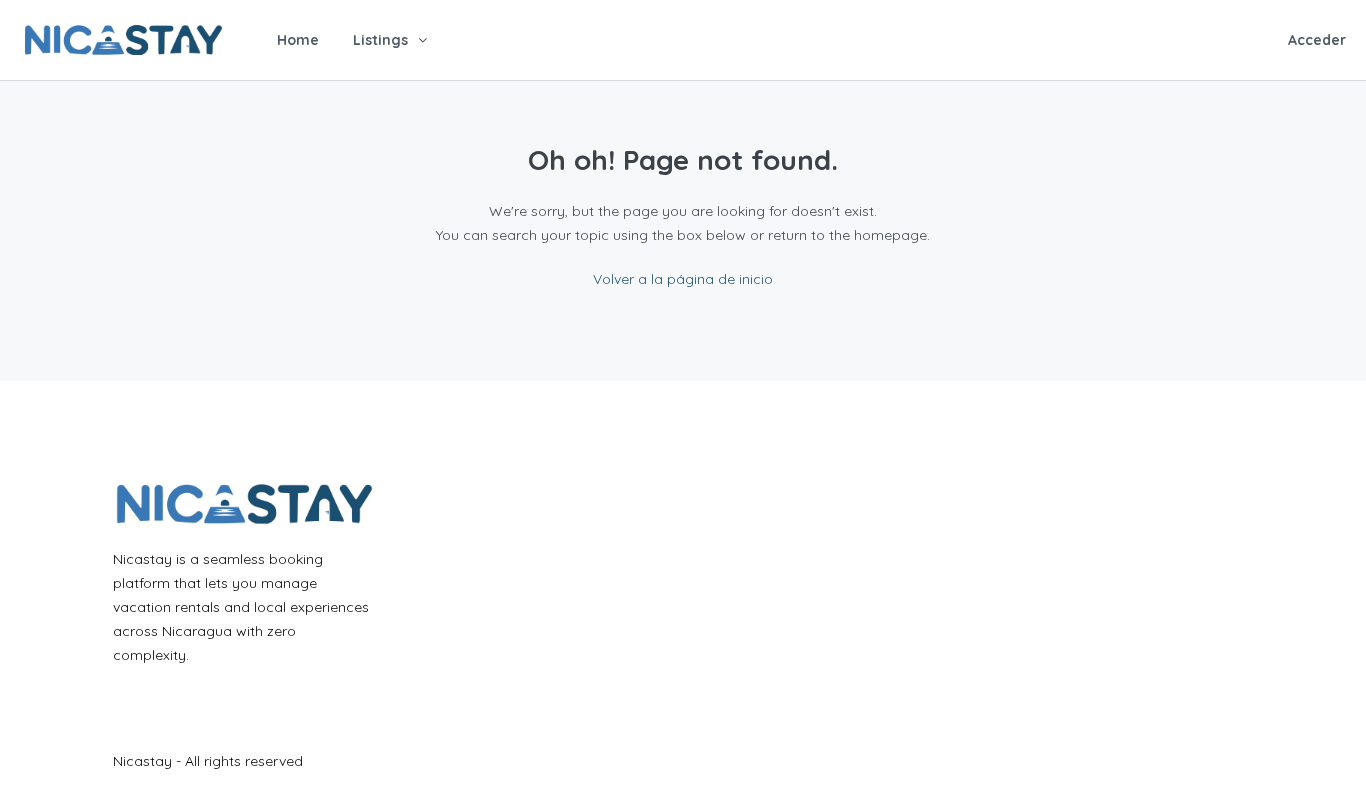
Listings (380, 40)
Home (298, 40)
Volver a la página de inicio (683, 279)
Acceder (1317, 40)
